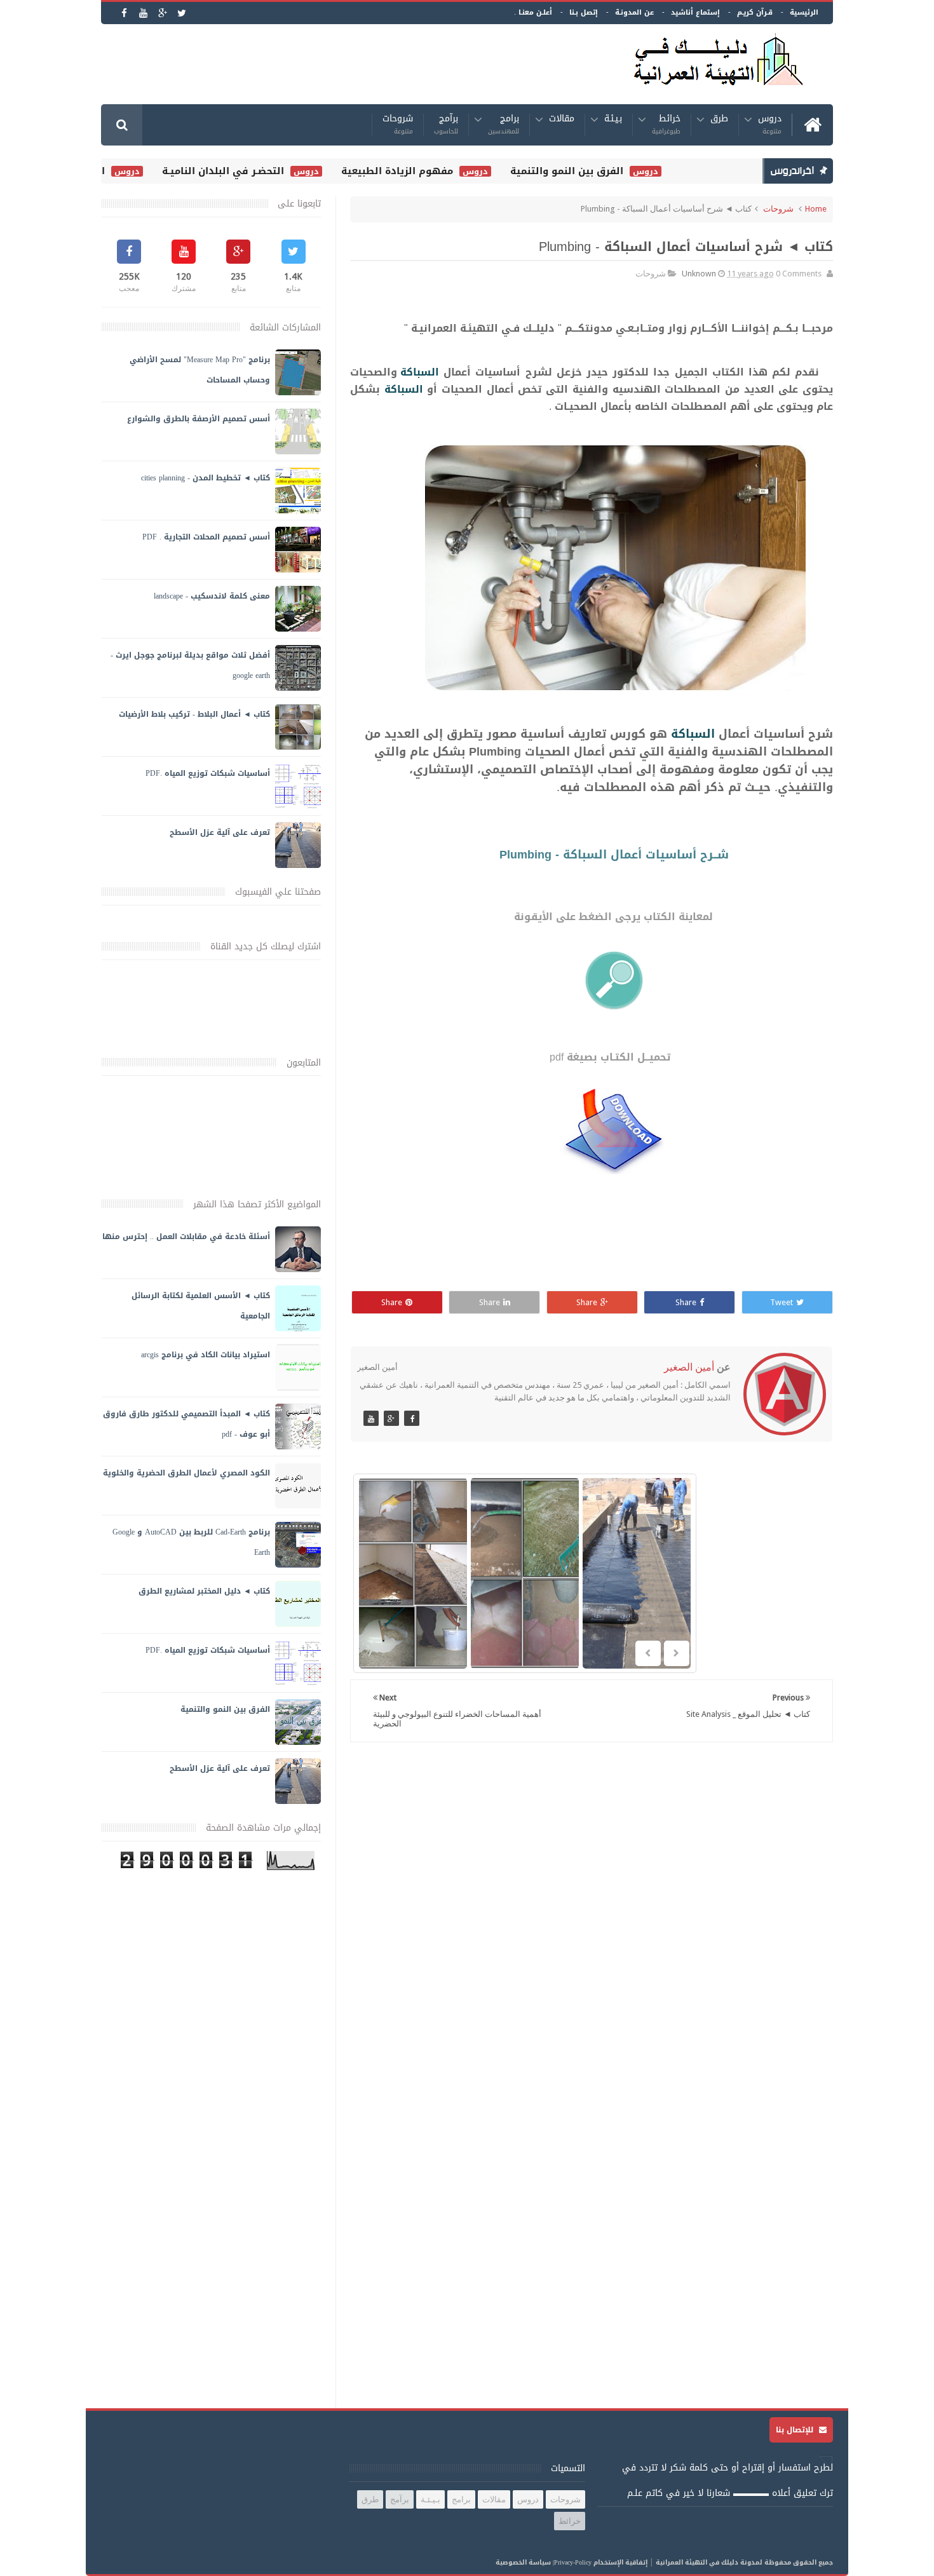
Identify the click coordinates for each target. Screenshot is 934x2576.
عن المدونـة (634, 12)
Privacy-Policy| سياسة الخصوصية (544, 2562)
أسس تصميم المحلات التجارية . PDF (206, 537)
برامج (504, 125)
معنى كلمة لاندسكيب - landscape (212, 596)
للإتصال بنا (796, 2430)
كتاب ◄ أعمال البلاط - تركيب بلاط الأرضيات (194, 714)
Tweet (782, 1302)
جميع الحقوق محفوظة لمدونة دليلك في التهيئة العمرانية (744, 2562)
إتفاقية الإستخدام (620, 2562)
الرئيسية (804, 12)
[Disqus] (592, 1917)
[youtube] (143, 13)
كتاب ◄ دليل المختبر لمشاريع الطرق (204, 1591)
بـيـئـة (613, 120)
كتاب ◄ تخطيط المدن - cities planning (206, 478)
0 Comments (799, 274)
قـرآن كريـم (755, 12)
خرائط (666, 125)
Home (816, 209)
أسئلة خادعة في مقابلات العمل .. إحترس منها (186, 1237)
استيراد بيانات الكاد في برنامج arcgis (206, 1355)
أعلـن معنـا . (533, 12)
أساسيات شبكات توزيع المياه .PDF (208, 773)
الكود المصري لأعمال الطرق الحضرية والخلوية (186, 1473)
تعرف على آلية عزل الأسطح (220, 832)
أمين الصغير (689, 1367)
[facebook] (124, 13)
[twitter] (181, 13)
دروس (770, 125)
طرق (719, 120)
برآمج (446, 125)
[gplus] (162, 13)
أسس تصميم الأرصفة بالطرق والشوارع (199, 419)
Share (686, 1302)
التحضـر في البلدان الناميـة (253, 171)
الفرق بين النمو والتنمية (597, 171)
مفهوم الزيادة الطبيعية (427, 171)
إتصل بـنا (584, 12)
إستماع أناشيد (695, 12)
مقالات (562, 120)
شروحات (398, 125)
